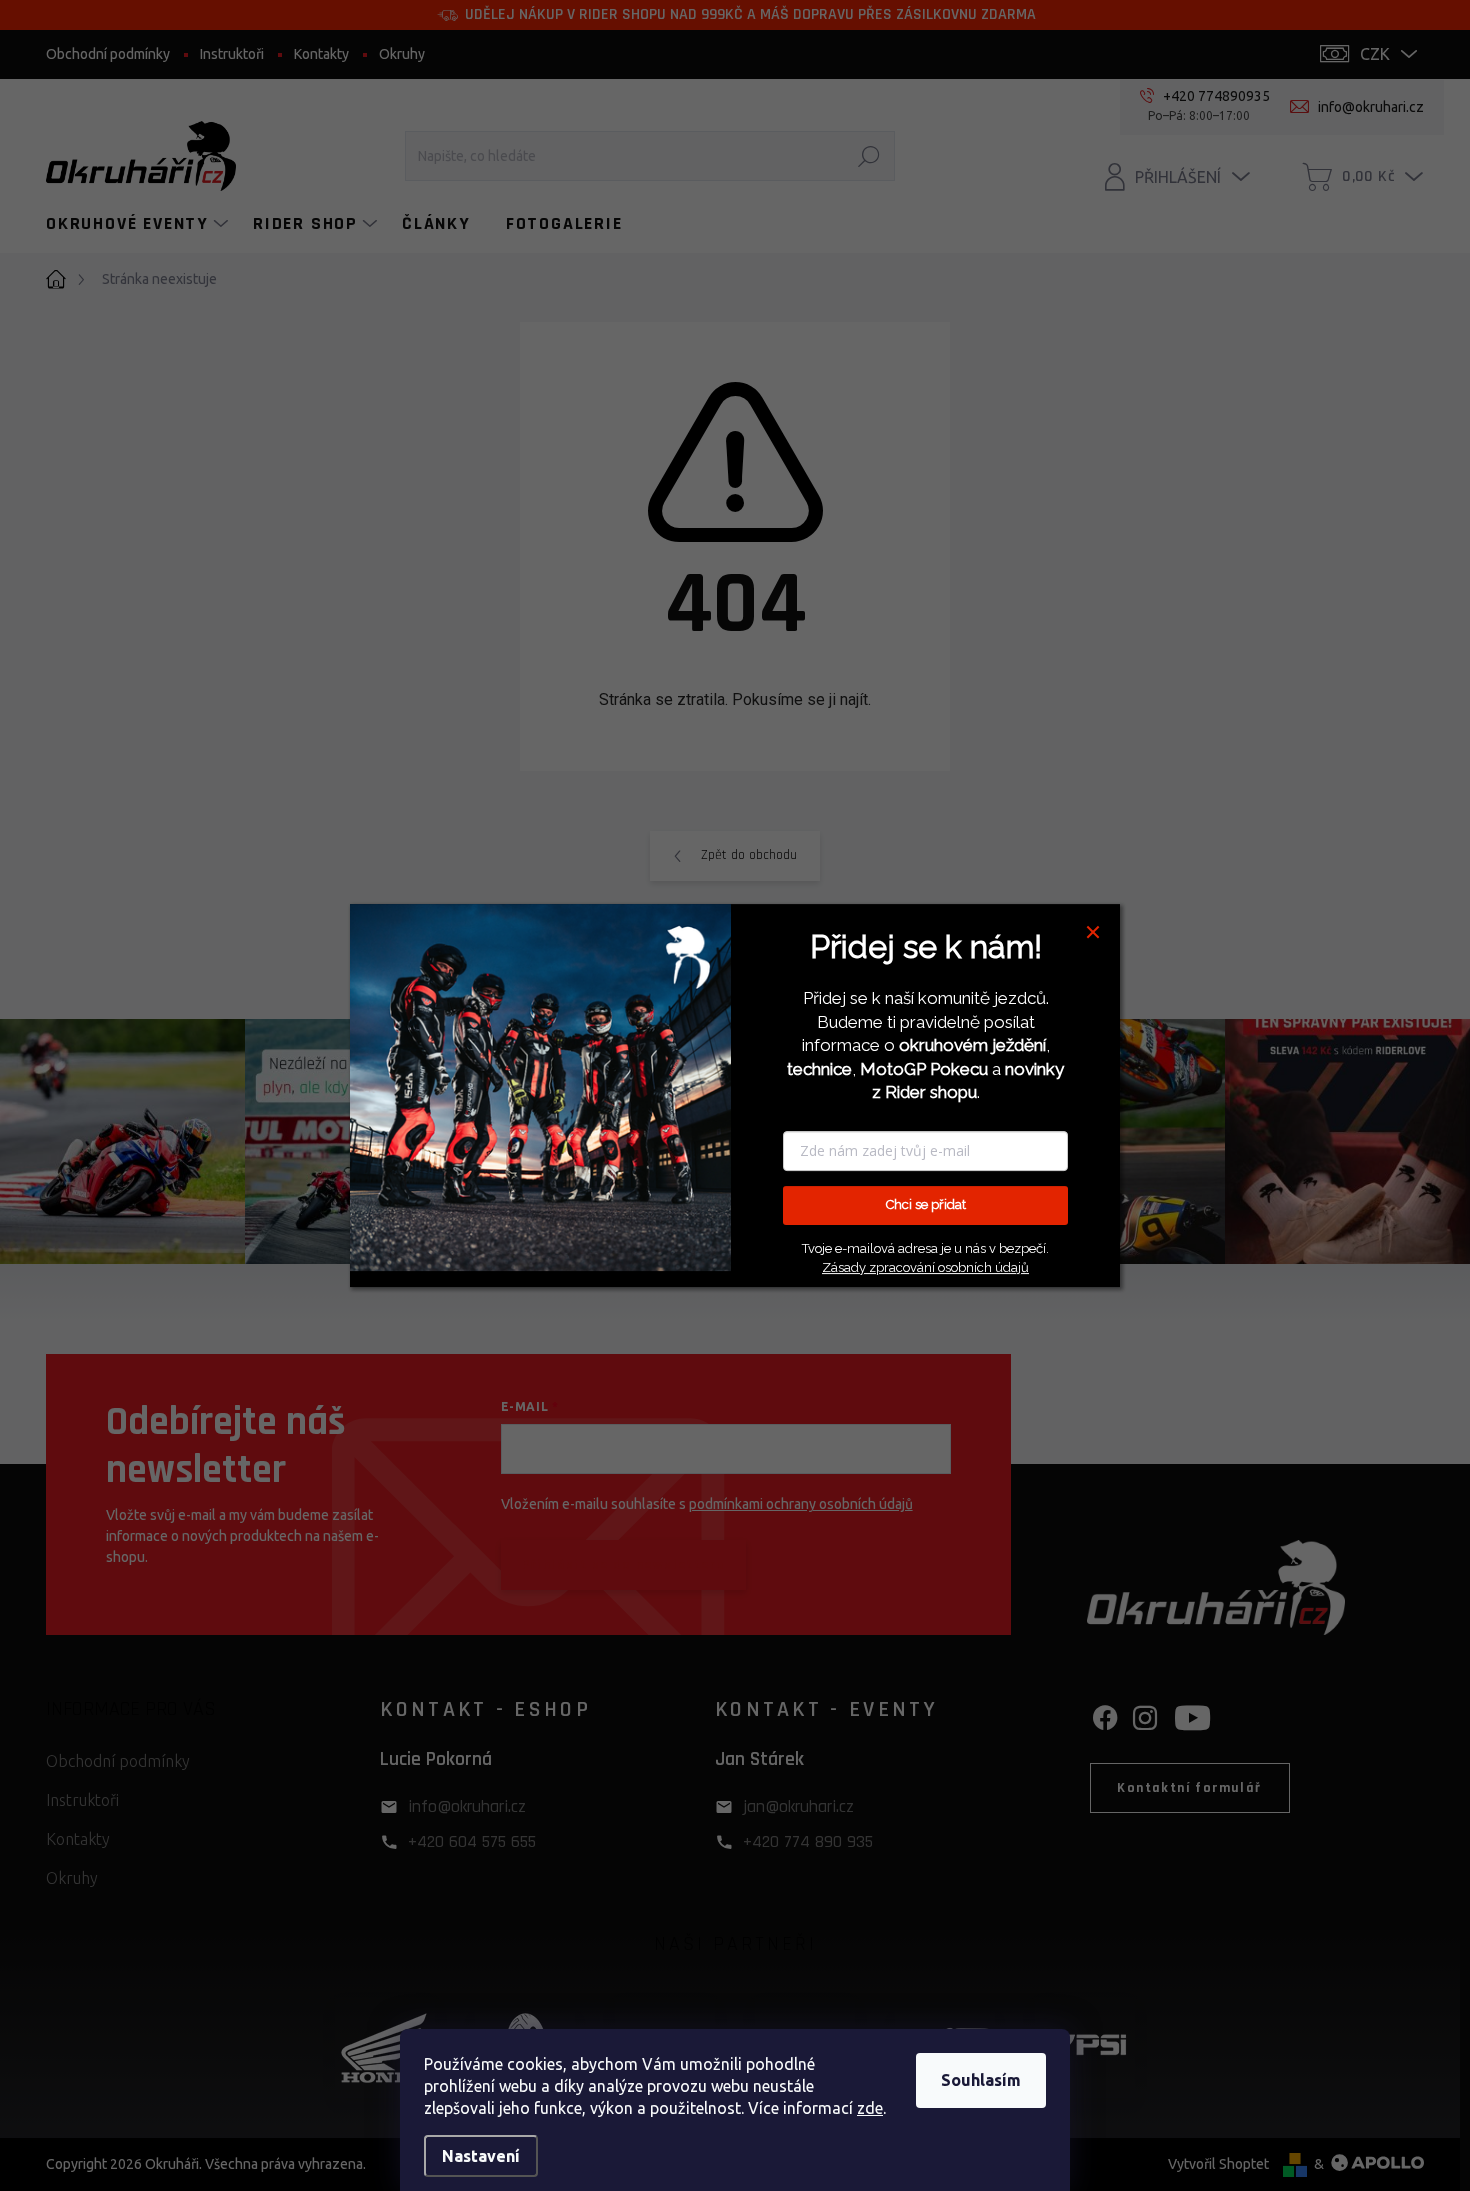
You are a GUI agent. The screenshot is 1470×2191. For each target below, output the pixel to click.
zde (870, 2108)
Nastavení (481, 2156)
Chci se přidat (926, 1204)
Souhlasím (981, 2080)
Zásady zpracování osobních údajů (925, 1267)
